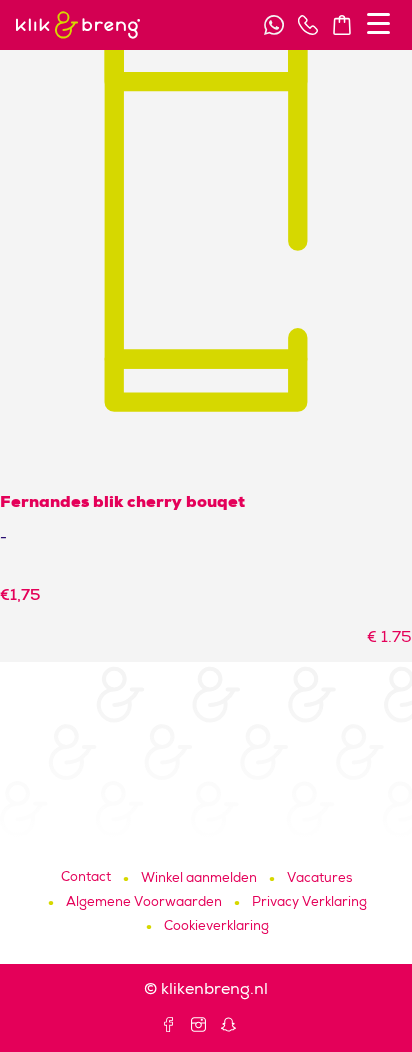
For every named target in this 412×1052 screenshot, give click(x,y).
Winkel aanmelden (199, 879)
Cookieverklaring (216, 927)
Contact (86, 878)
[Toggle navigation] (378, 23)
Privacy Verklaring (309, 903)
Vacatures (319, 879)
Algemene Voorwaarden (144, 903)
